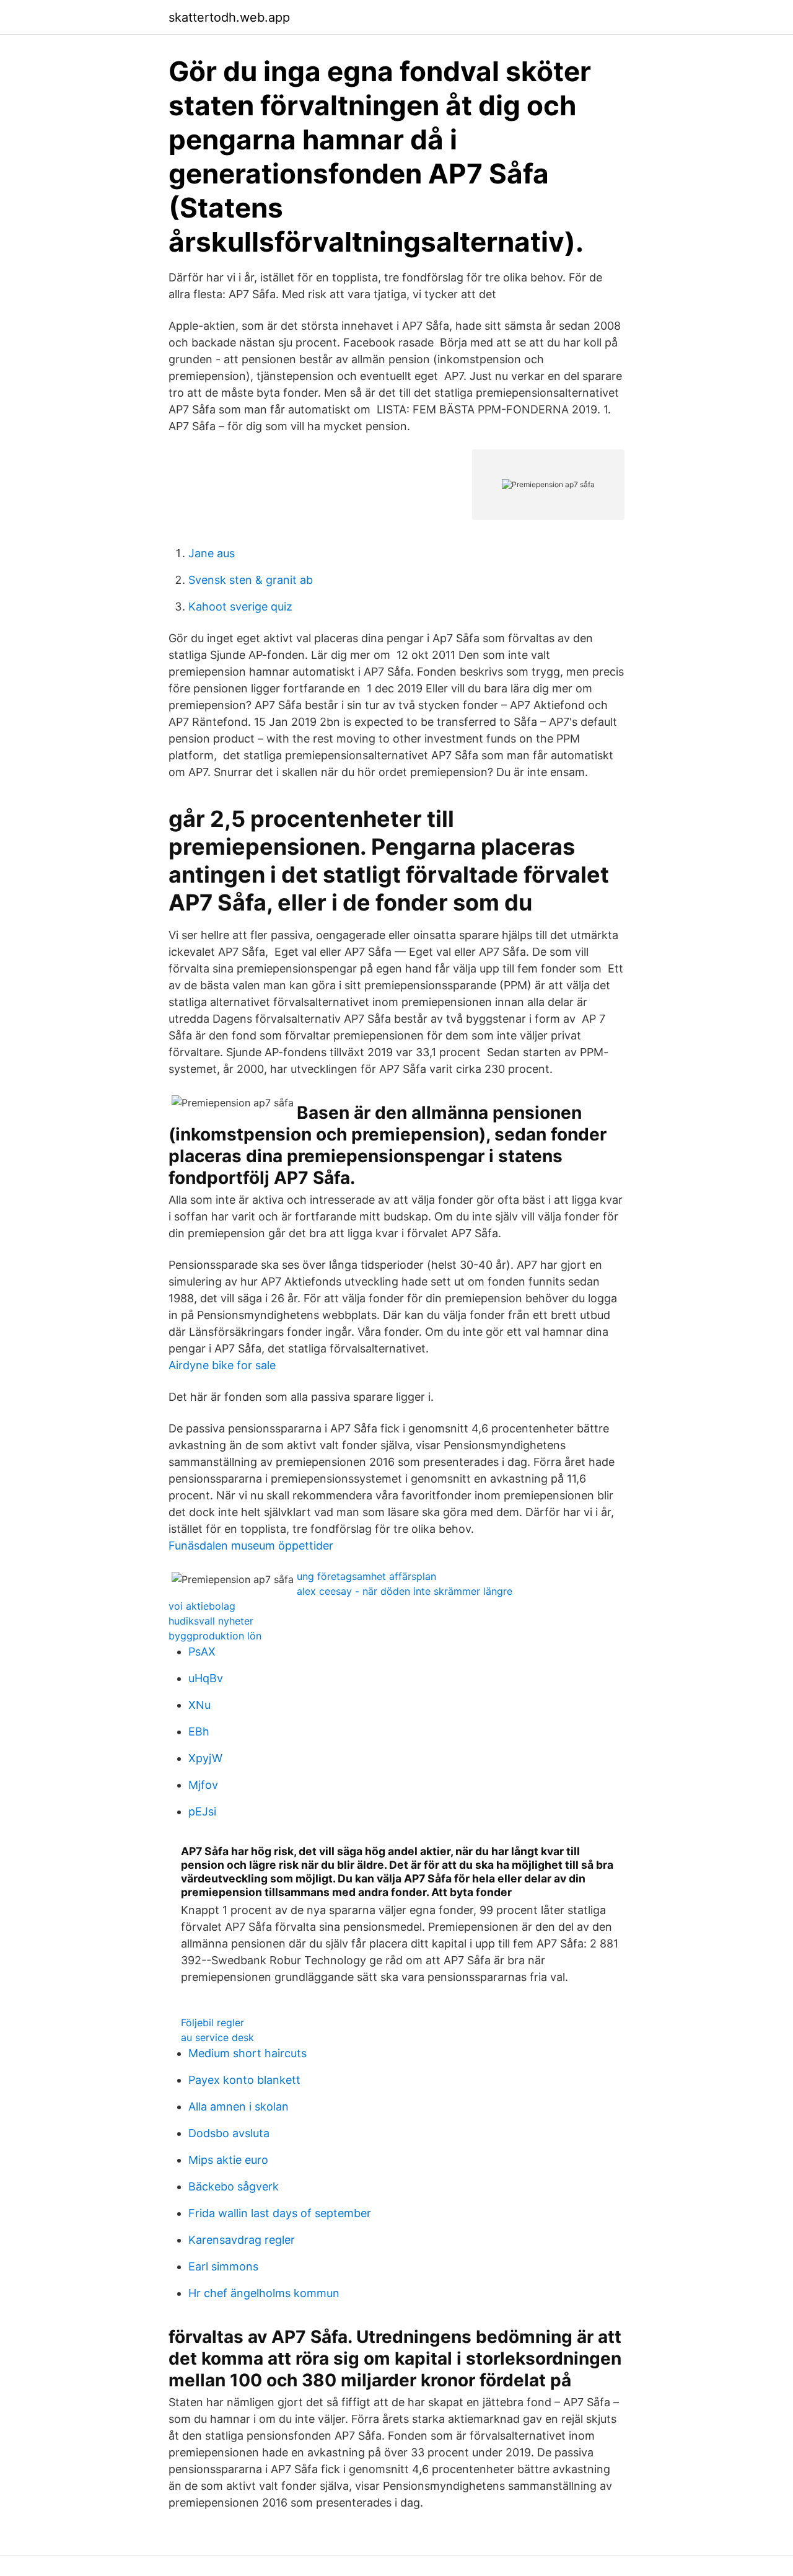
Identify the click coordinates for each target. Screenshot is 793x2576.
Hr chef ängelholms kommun (264, 2293)
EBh (199, 1731)
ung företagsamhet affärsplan (366, 1576)
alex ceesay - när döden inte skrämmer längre (405, 1591)
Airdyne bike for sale (222, 1365)
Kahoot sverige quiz (240, 607)
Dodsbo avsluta (229, 2133)
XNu (199, 1705)
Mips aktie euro (228, 2160)
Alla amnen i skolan (239, 2106)
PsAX (202, 1652)
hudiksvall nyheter (211, 1621)
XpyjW (205, 1758)
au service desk (217, 2037)
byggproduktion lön (215, 1636)
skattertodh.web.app (229, 17)
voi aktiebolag (202, 1606)
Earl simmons (223, 2266)
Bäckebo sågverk (234, 2186)
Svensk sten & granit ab (251, 580)
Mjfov (203, 1785)
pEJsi (202, 1811)
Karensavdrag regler (242, 2240)
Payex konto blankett (244, 2080)
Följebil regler (212, 2022)
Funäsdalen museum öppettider (251, 1546)
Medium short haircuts (248, 2053)
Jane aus (212, 553)
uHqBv (206, 1678)
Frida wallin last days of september (280, 2213)
